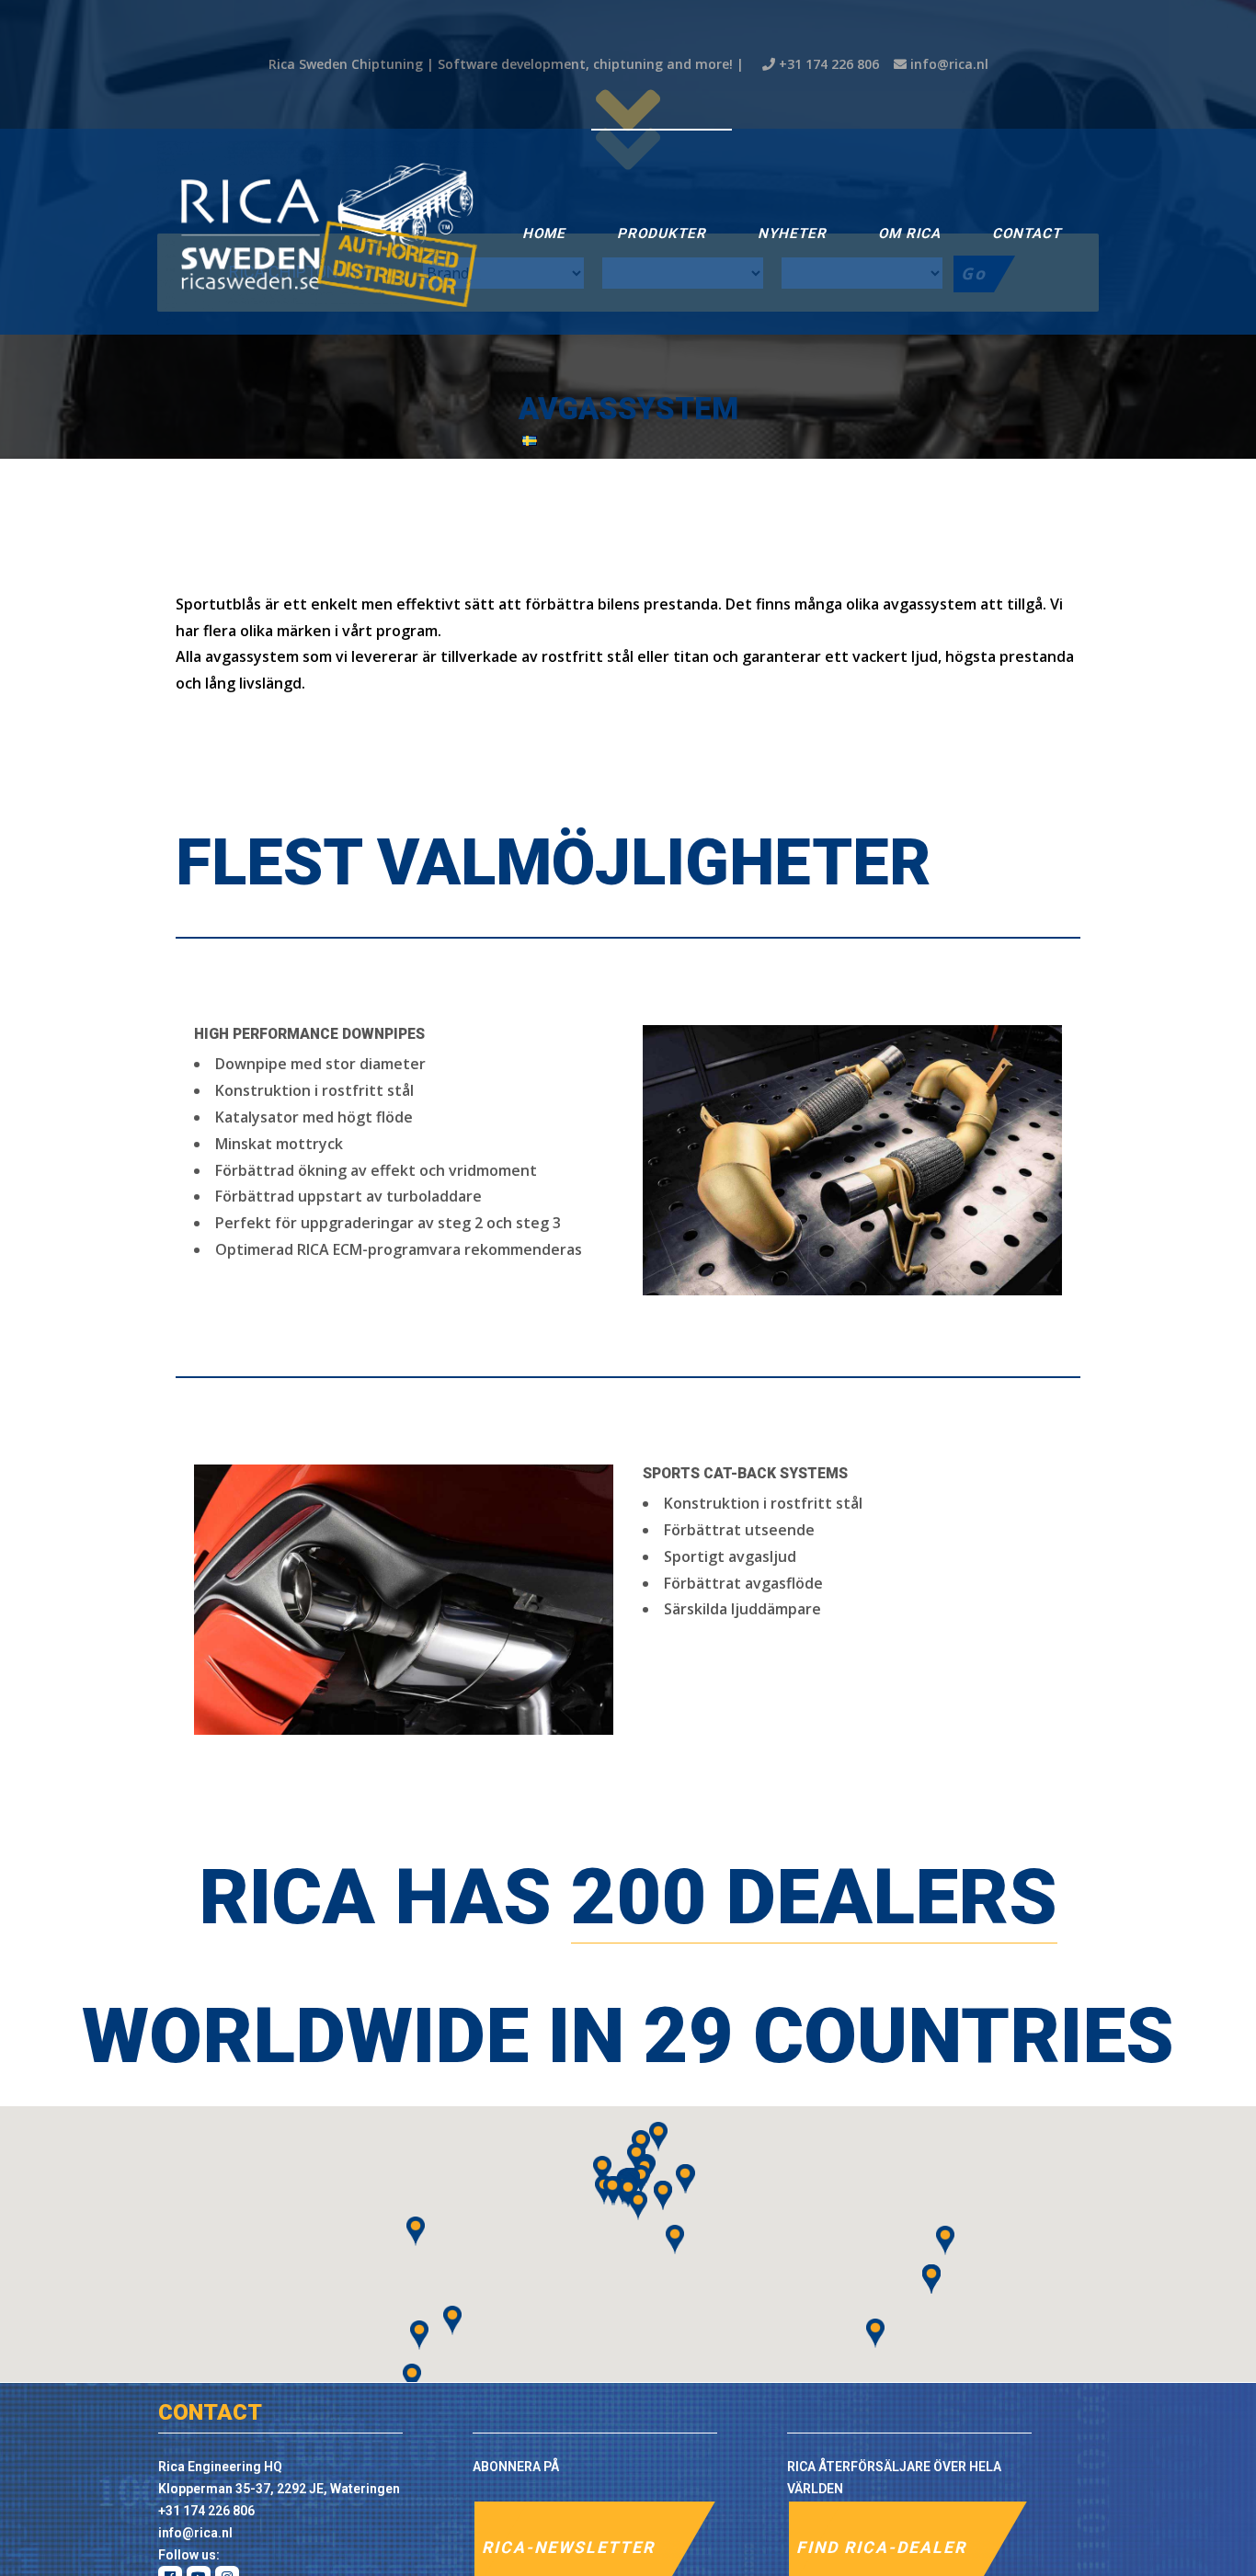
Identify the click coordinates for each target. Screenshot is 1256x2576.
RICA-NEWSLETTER (568, 2548)
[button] (641, 2180)
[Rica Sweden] (327, 232)
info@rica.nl (949, 64)
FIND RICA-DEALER (881, 2548)
